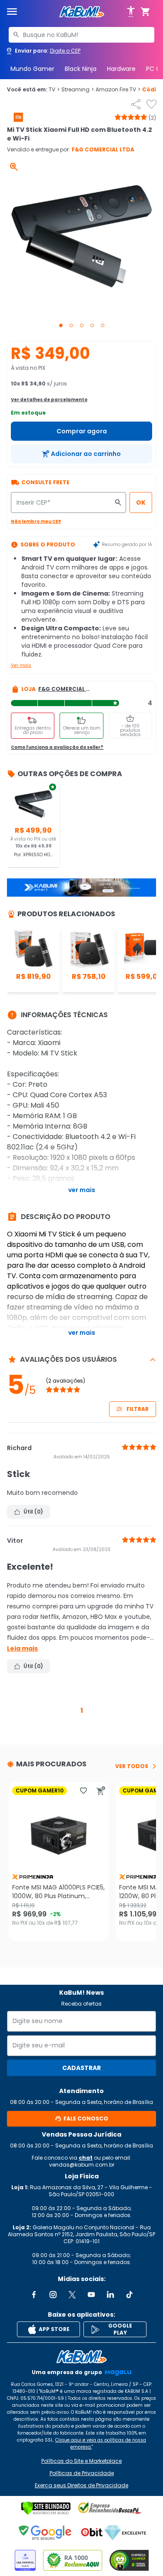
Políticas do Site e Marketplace (81, 2461)
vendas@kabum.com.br (82, 2165)
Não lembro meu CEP (36, 521)
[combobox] (81, 35)
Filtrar (138, 1409)
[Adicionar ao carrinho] (101, 1791)
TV (54, 90)
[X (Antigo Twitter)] (72, 2295)
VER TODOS (132, 1766)
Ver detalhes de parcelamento (49, 400)
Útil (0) (33, 1512)
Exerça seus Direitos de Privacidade (81, 2486)
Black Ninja (81, 69)
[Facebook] (34, 2295)
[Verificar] (46, 2508)
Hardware (121, 69)
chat (86, 2158)
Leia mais (22, 1648)
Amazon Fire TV (118, 90)
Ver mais (21, 665)
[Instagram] (53, 2295)
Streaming (78, 90)
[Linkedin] (110, 2295)
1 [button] (82, 1710)
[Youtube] (91, 2295)
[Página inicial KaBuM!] (82, 12)
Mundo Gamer (32, 69)
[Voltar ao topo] (81, 2357)
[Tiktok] (130, 2295)
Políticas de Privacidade (82, 2473)
